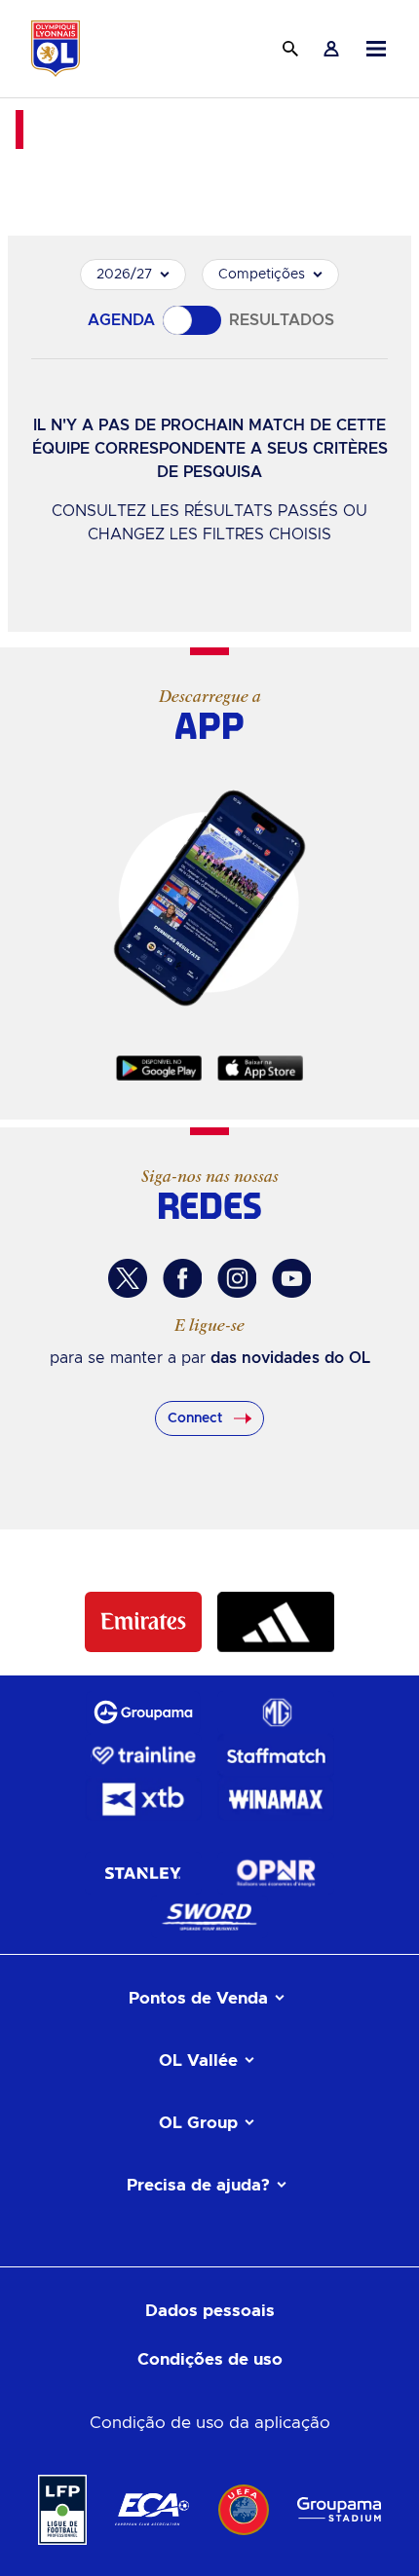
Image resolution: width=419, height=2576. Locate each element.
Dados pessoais (210, 2311)
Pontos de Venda (198, 1998)
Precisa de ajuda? (198, 2185)
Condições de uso (210, 2359)
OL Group (198, 2123)
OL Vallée (198, 2061)
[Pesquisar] (290, 49)
